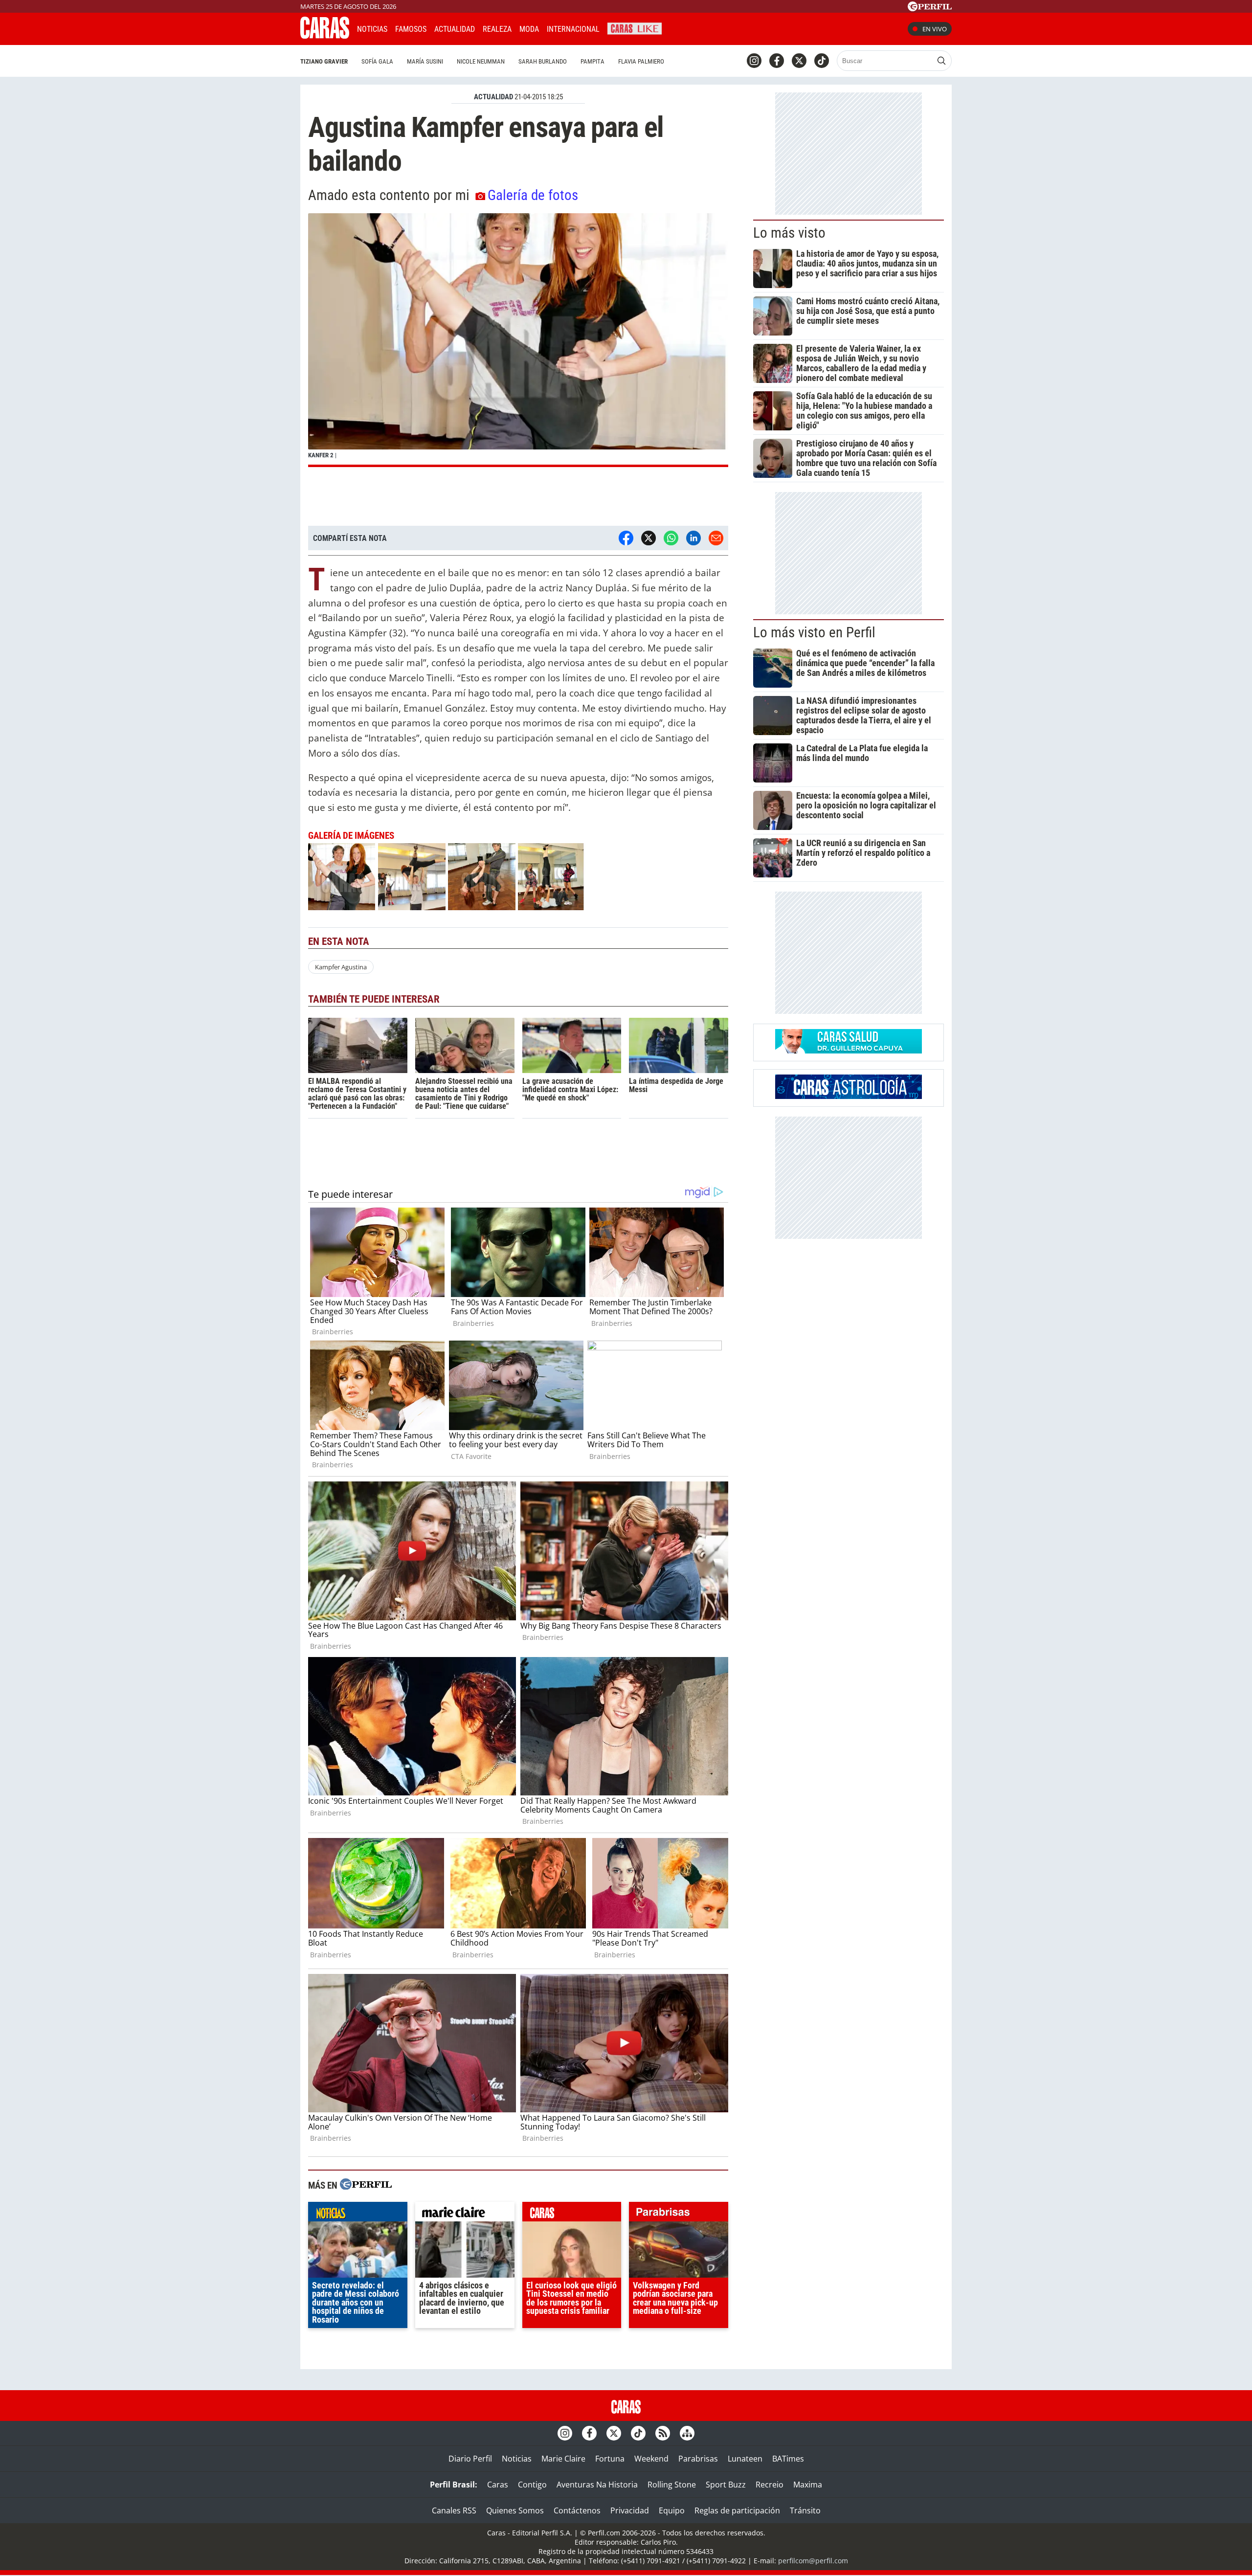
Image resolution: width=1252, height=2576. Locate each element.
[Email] (716, 538)
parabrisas (679, 2214)
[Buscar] (941, 61)
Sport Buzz (726, 2485)
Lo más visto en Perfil (814, 632)
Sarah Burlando (543, 61)
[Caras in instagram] (754, 61)
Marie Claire (563, 2459)
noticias (358, 2214)
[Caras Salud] (849, 1051)
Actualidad (455, 29)
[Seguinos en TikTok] (822, 61)
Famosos (411, 29)
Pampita (592, 61)
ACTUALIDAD (493, 97)
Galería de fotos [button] (533, 195)
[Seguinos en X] (799, 61)
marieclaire (465, 2214)
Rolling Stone (672, 2485)
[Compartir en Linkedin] (693, 538)
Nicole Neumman (481, 61)
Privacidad (630, 2510)
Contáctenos (577, 2510)
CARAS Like (635, 28)
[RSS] (663, 2433)
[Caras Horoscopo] (849, 1096)
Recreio (770, 2485)
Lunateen (745, 2459)
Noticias (372, 29)
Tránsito (805, 2510)
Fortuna (610, 2459)
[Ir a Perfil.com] (930, 8)
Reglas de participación (737, 2510)
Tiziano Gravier (324, 61)
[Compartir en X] (648, 538)
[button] (518, 340)
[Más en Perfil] (366, 2185)
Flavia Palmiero (641, 61)
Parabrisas (698, 2459)
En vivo (935, 29)
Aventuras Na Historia (597, 2485)
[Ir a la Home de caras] (325, 36)
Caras (498, 2485)
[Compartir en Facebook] (626, 538)
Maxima (808, 2485)
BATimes (788, 2459)
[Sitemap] (687, 2433)
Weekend (651, 2459)
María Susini (425, 61)
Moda (529, 29)
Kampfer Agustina (341, 967)
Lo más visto (789, 233)
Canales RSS (454, 2510)
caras (572, 2214)
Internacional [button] (573, 29)
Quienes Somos (515, 2510)
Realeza (497, 29)
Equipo (672, 2510)
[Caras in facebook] (777, 61)
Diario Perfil (470, 2459)
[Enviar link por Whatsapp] (671, 538)
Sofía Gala (377, 61)
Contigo (532, 2485)
